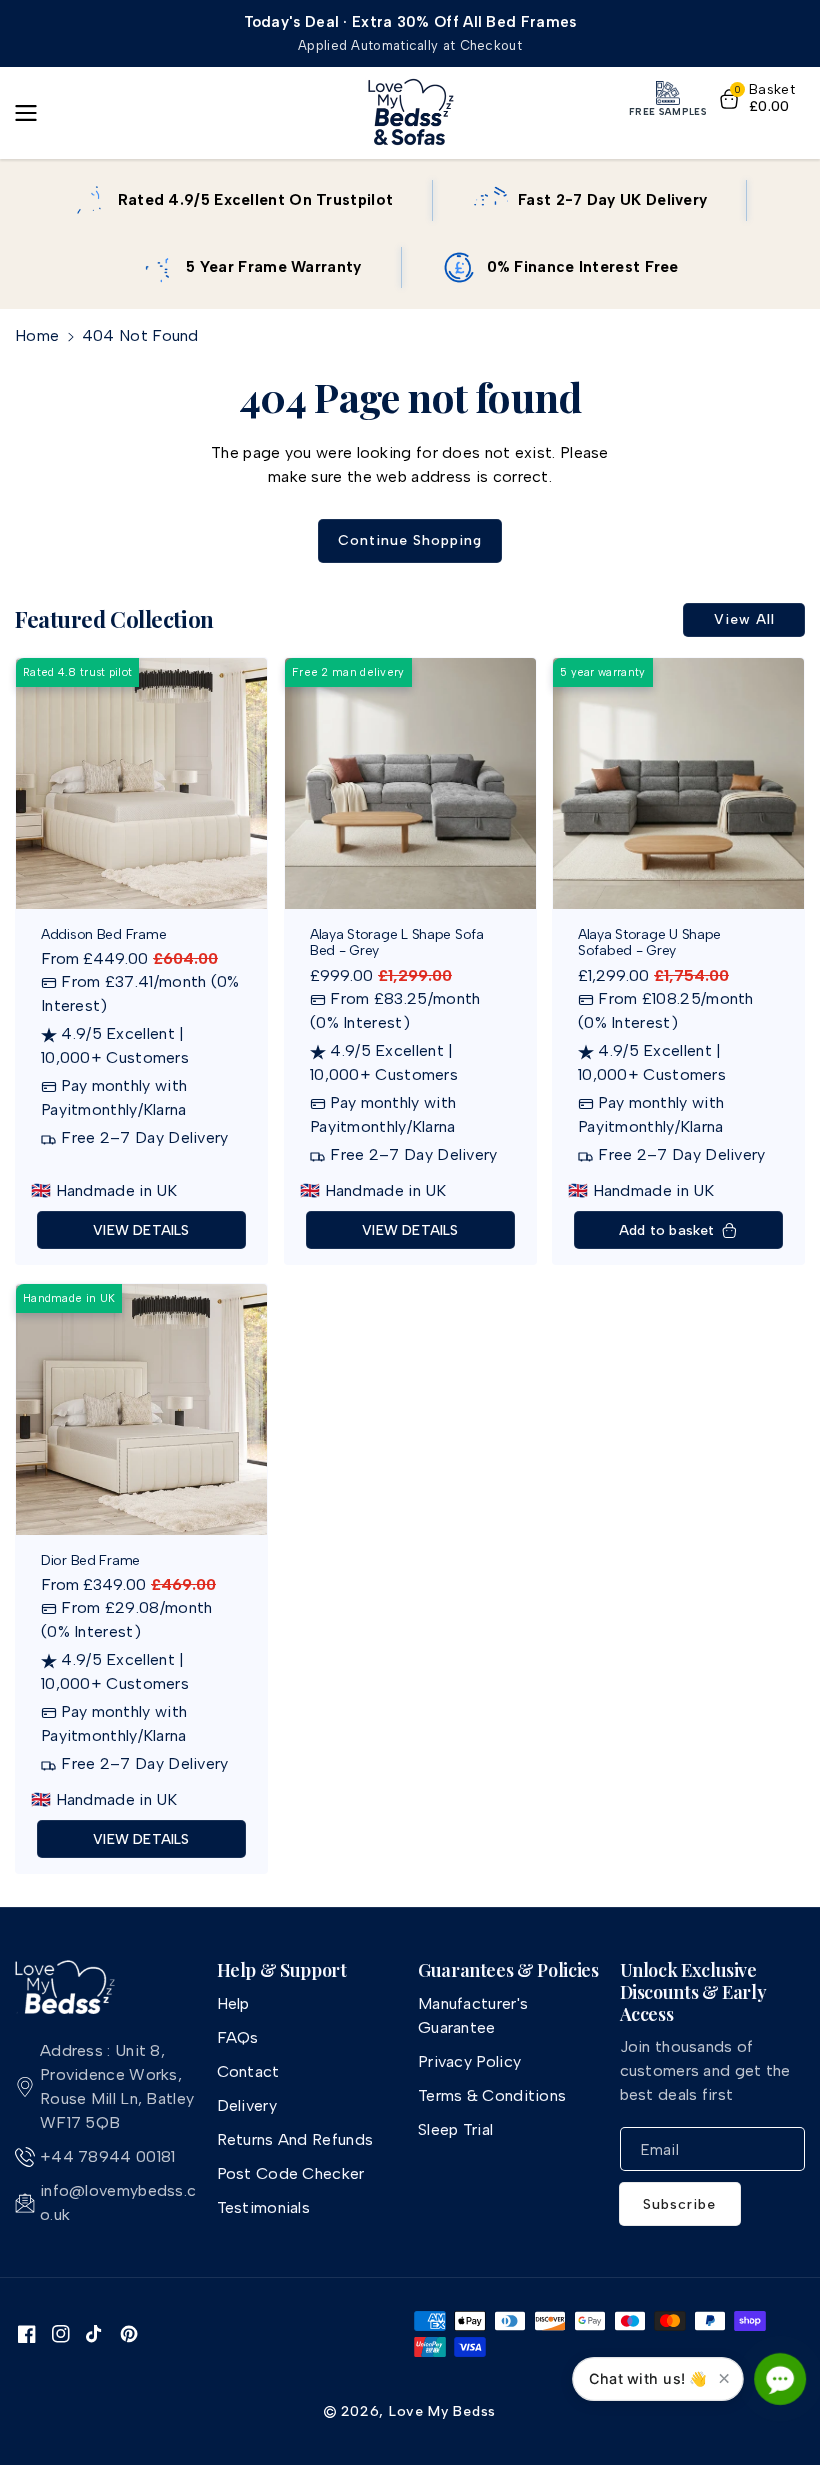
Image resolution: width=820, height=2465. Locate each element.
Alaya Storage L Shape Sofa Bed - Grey (397, 942)
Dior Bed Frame (90, 1561)
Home (37, 335)
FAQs (238, 2037)
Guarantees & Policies (508, 1971)
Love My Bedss (442, 2411)
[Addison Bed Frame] (141, 783)
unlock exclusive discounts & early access (693, 1992)
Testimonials (264, 2207)
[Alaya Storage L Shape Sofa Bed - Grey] (410, 783)
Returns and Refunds (295, 2139)
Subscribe (679, 2204)
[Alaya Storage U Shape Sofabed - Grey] (678, 783)
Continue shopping (410, 540)
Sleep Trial (455, 2129)
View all (744, 619)
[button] (32, 113)
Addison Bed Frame (103, 934)
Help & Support (282, 1971)
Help (233, 2003)
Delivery (247, 2105)
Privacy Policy (469, 2061)
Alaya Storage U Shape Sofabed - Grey (649, 942)
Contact (248, 2071)
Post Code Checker (291, 2173)
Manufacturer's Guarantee (473, 2015)
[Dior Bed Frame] (141, 1409)
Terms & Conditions (492, 2095)
